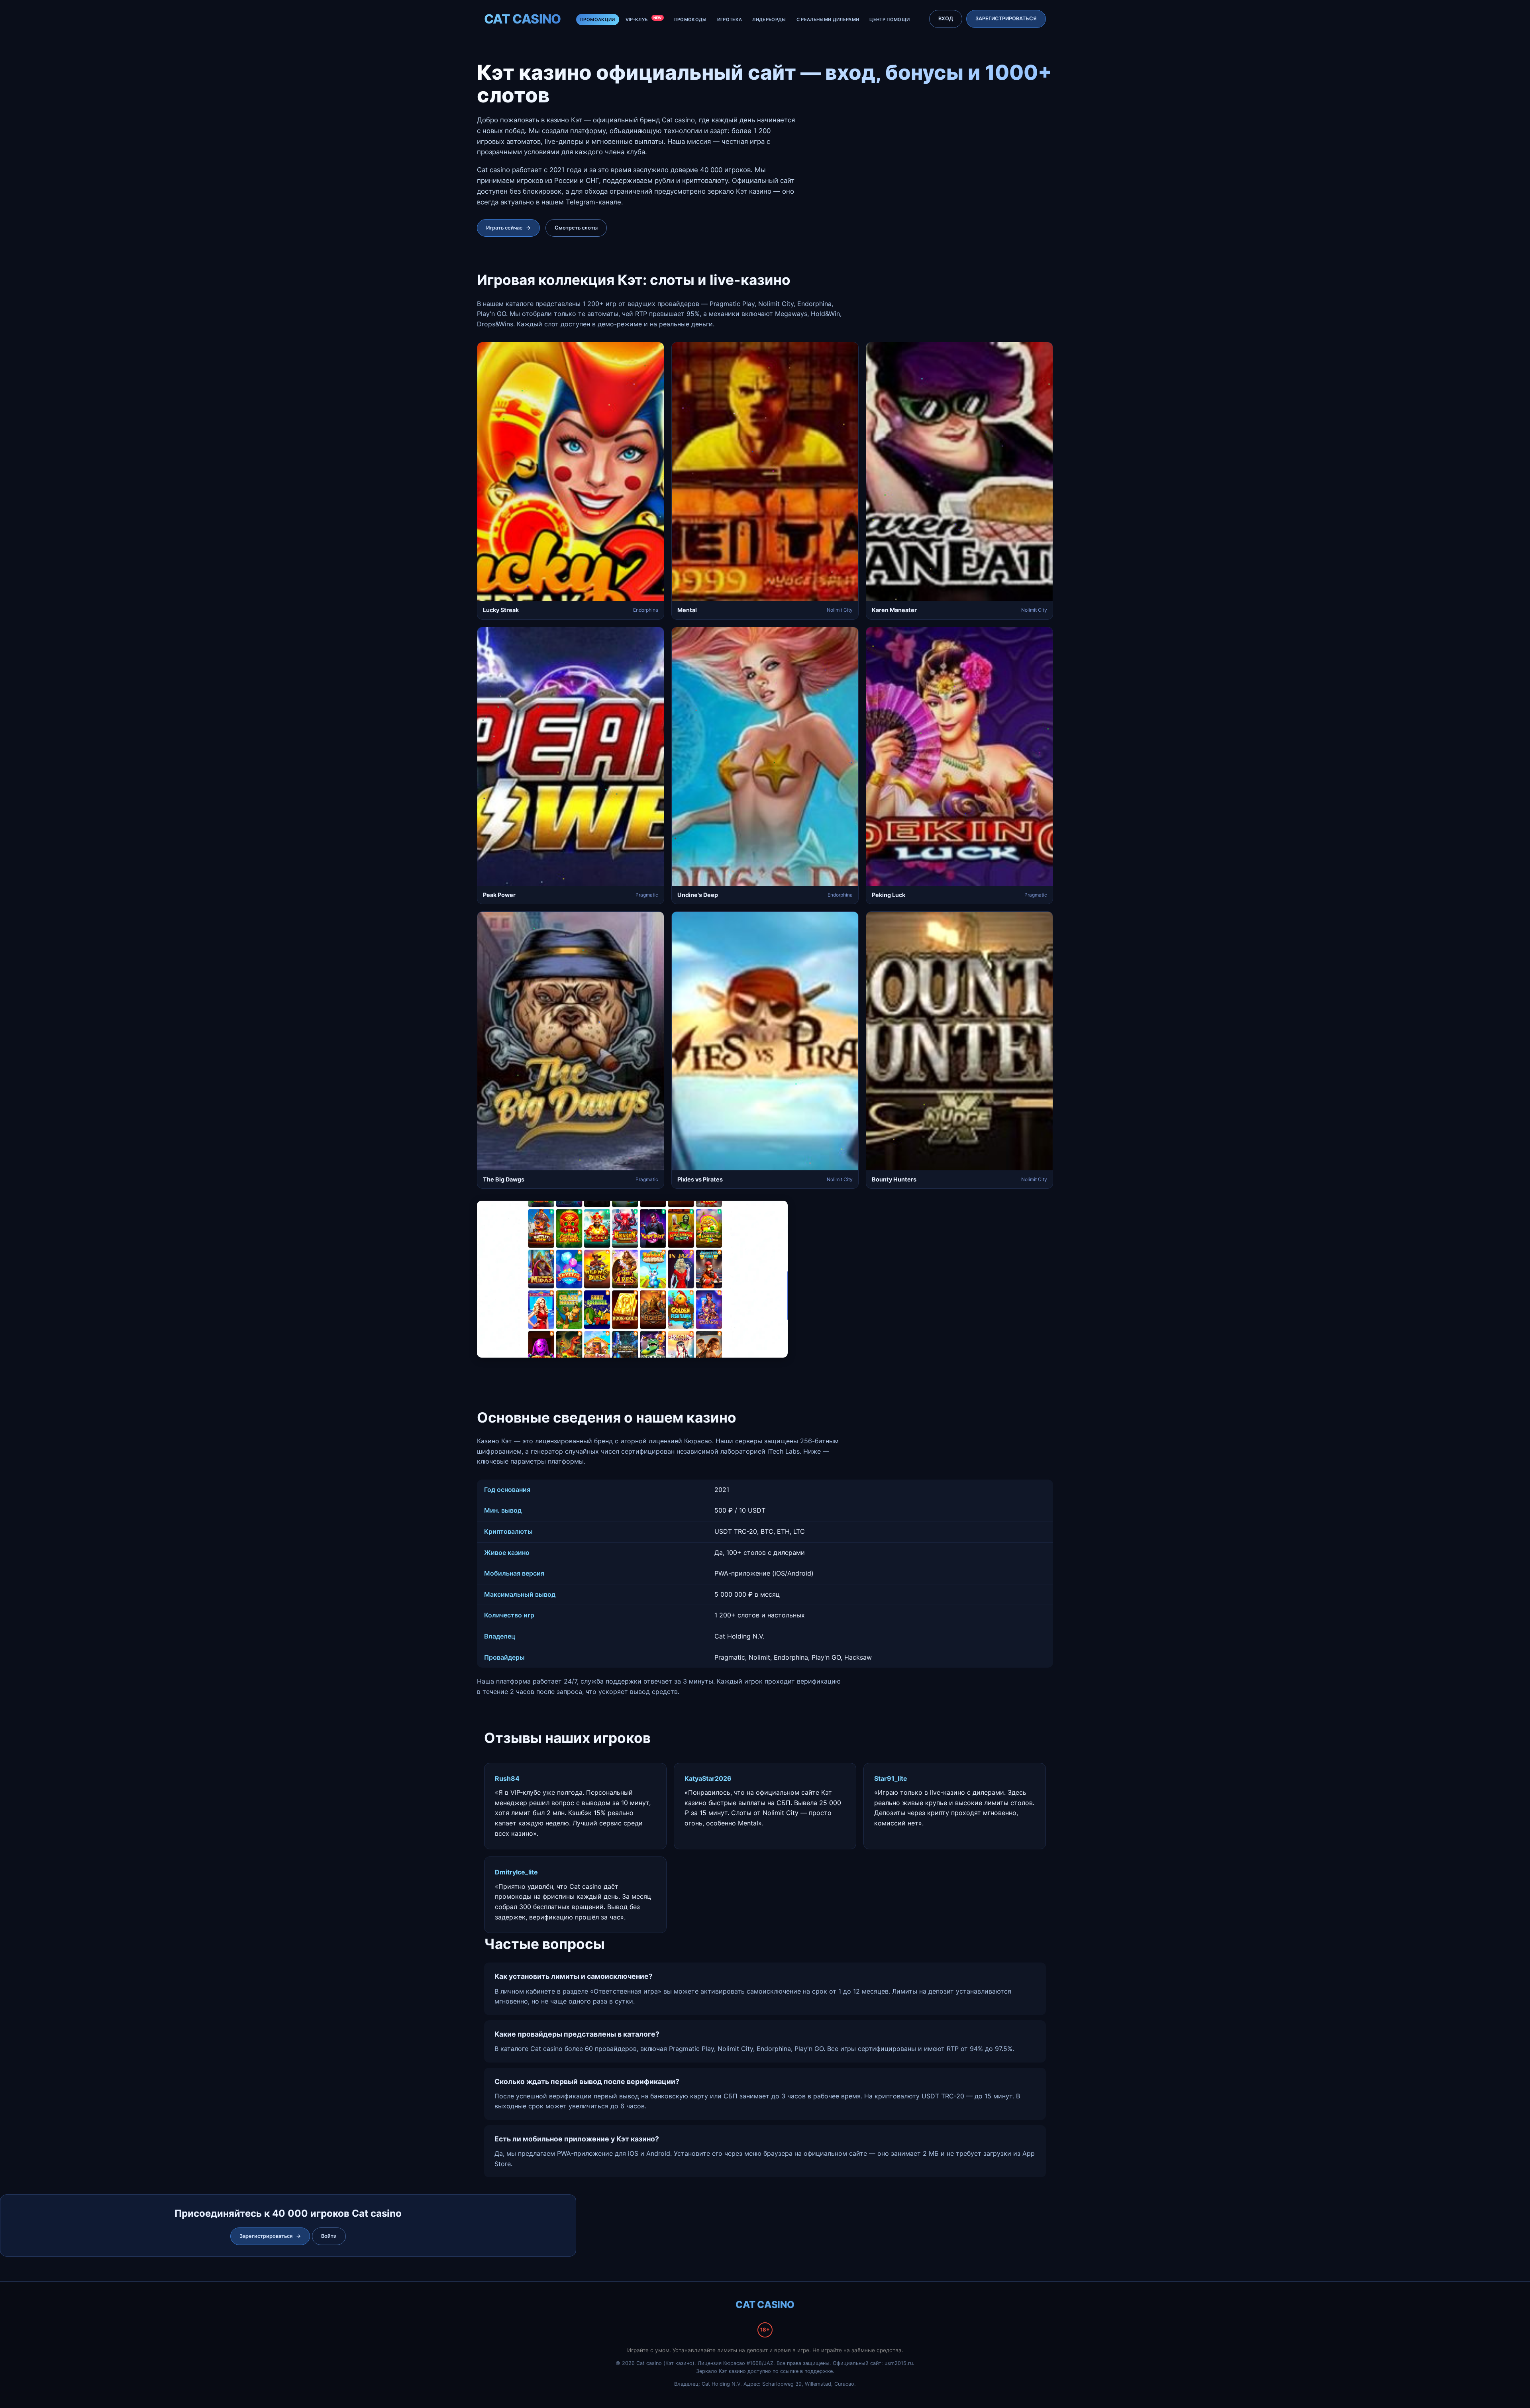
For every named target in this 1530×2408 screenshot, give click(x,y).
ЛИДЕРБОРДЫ (769, 20)
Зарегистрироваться (270, 2236)
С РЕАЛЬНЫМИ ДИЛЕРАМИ (828, 20)
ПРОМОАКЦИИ (597, 20)
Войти (329, 2236)
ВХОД (946, 19)
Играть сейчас (508, 228)
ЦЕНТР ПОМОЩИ (890, 20)
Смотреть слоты (576, 228)
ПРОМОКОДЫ (690, 20)
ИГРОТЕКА (730, 20)
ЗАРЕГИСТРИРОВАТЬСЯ (1006, 19)
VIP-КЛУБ (644, 19)
